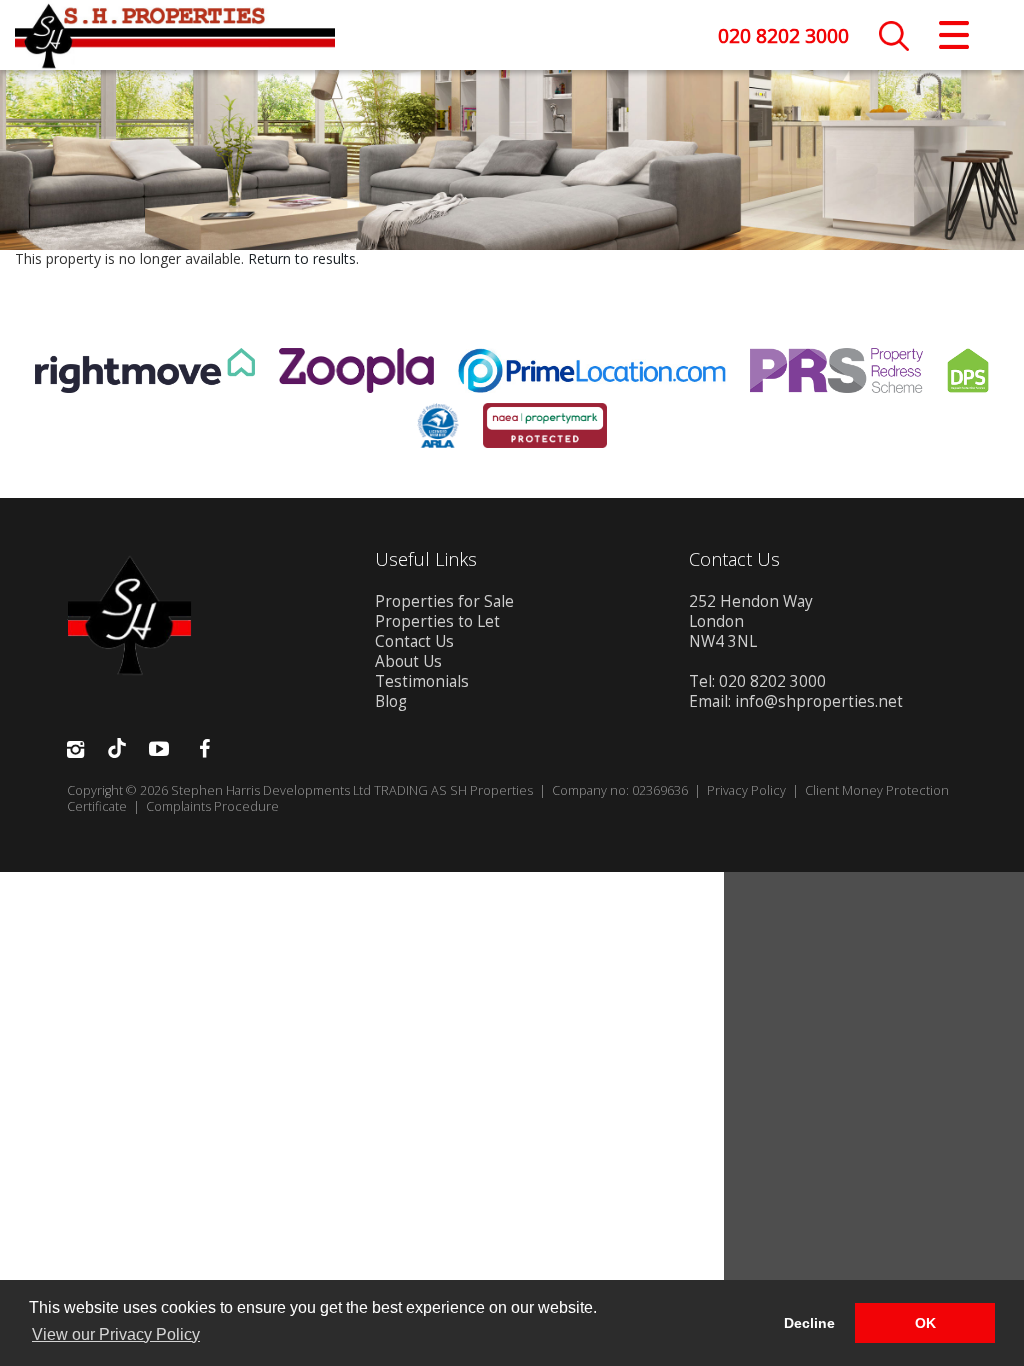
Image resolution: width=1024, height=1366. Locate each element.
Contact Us (414, 641)
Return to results (302, 258)
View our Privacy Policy (116, 1334)
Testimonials (422, 681)
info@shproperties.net (819, 701)
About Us (408, 661)
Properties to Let (437, 621)
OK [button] (925, 1323)
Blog (391, 701)
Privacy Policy (746, 790)
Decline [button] (809, 1323)
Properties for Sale (444, 601)
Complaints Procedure (212, 806)
